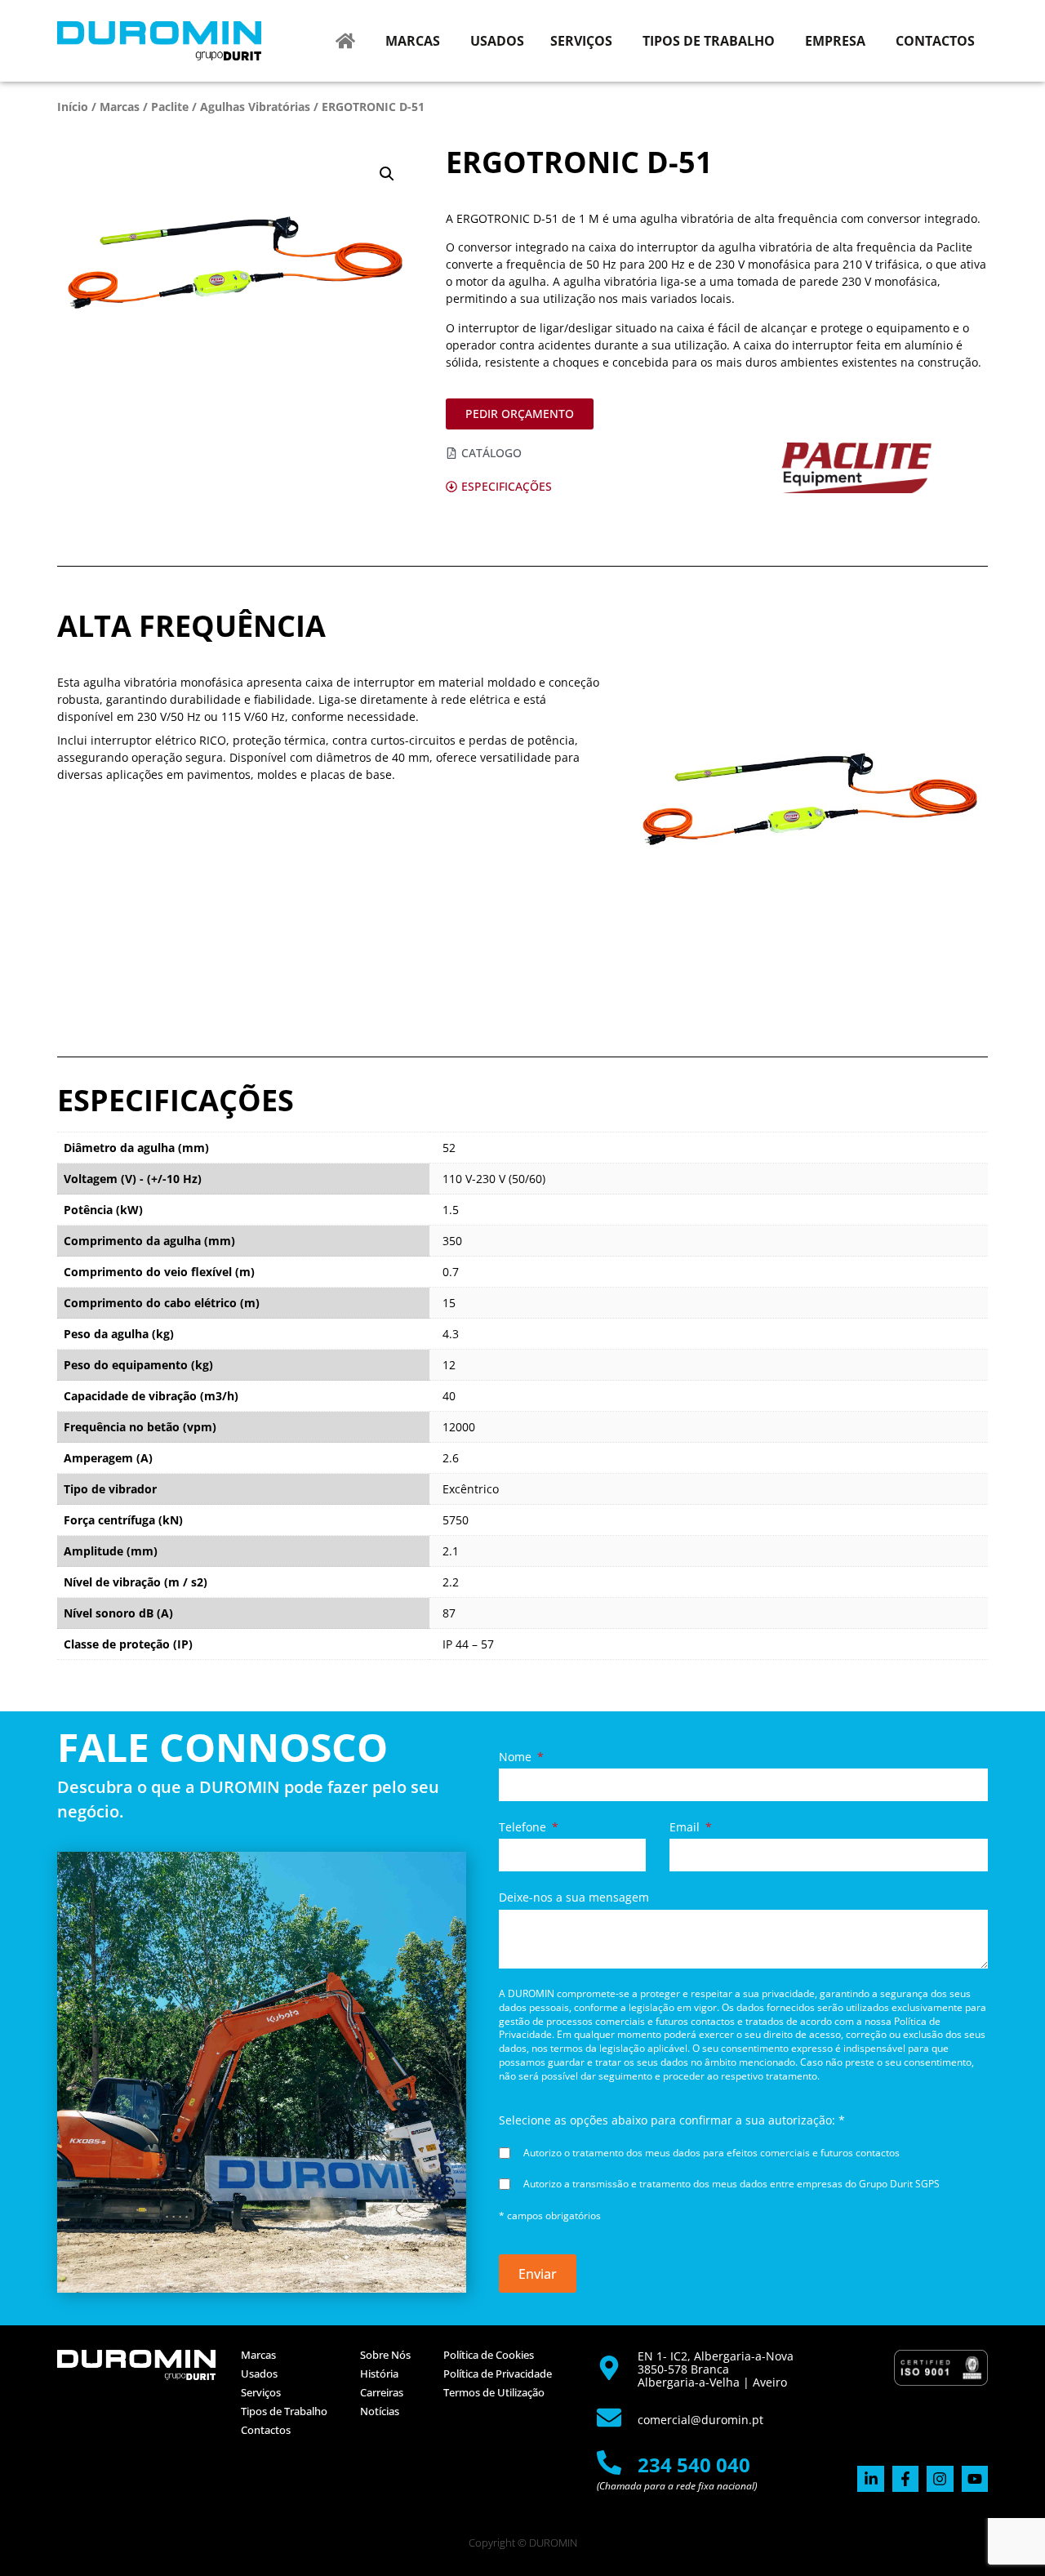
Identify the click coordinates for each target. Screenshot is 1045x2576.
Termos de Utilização (494, 2392)
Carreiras (382, 2392)
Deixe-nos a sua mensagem (574, 1898)
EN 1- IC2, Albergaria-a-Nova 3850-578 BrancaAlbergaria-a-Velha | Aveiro (716, 2369)
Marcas (120, 107)
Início (73, 107)
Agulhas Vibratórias (255, 107)
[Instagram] (940, 2479)
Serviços (261, 2392)
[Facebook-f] (905, 2479)
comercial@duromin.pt (700, 2420)
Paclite (170, 107)
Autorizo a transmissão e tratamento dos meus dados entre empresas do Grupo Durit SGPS (731, 2184)
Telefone (524, 1827)
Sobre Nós (385, 2355)
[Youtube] (975, 2479)
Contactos (266, 2430)
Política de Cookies (489, 2355)
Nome (517, 1757)
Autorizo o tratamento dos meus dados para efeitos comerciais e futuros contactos (711, 2153)
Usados (259, 2374)
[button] (387, 174)
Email (686, 1827)
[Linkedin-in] (870, 2479)
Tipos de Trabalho (284, 2411)
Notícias (380, 2411)
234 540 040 (694, 2465)
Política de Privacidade (498, 2374)
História (379, 2374)
